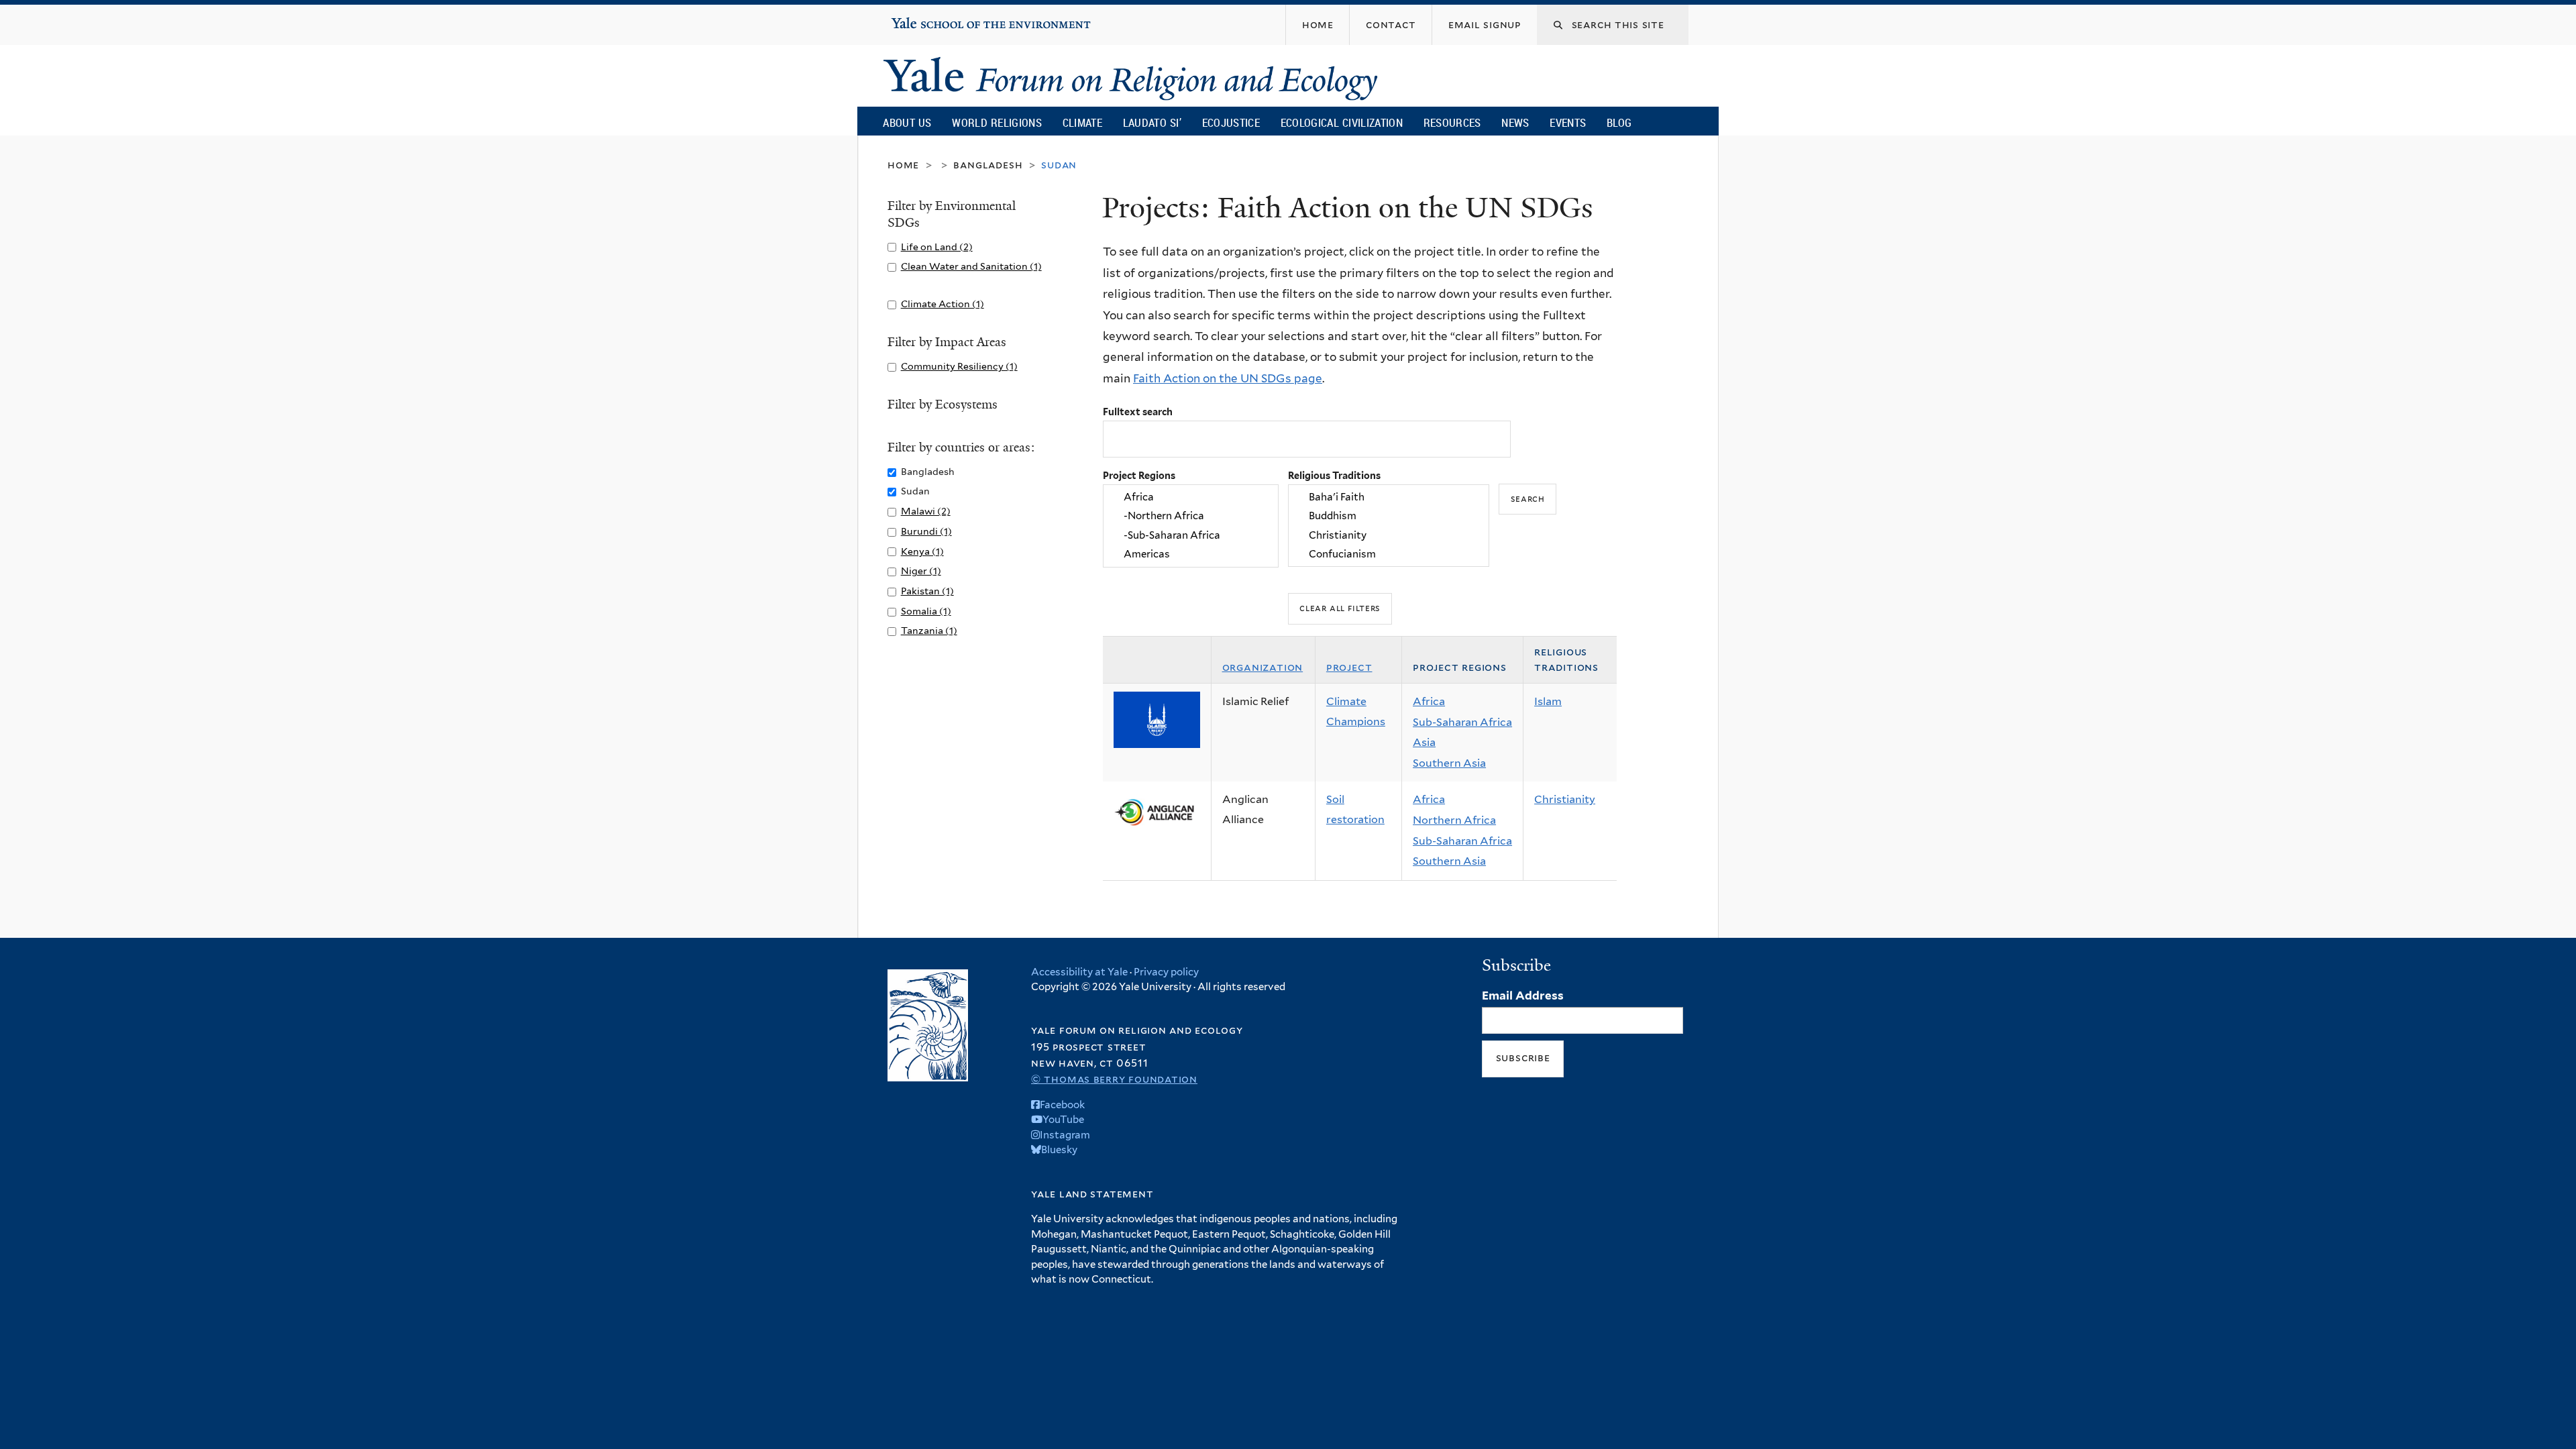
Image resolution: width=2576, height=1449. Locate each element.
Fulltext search (1138, 412)
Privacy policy (1166, 972)
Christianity (1565, 799)
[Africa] (1191, 497)
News (1515, 122)
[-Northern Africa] (1191, 517)
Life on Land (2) (937, 247)
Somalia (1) (926, 611)
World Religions (997, 122)
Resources (1452, 122)
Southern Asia (1449, 763)
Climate (1082, 122)
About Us (907, 122)
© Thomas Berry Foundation (1114, 1079)
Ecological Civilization (1342, 122)
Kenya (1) (922, 551)
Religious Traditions (1334, 475)
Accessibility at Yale (1079, 972)
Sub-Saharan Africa (1462, 722)
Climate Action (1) (943, 304)
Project (1349, 667)
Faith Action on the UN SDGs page (1228, 378)
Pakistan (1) (927, 591)
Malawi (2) (926, 511)
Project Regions (1139, 475)
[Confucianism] (1389, 554)
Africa (1429, 701)
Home (903, 165)
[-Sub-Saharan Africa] (1191, 535)
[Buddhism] (1389, 517)
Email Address (1523, 996)
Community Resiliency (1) (959, 366)
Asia (1424, 742)
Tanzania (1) (929, 630)
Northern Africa (1454, 820)
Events (1568, 122)
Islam (1548, 701)
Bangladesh (988, 165)
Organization (1263, 667)
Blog (1619, 122)
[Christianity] (1389, 535)
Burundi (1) (926, 531)
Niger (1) (921, 571)
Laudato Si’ (1152, 122)
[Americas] (1191, 554)
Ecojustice (1231, 122)
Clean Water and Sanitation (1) (971, 266)
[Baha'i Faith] (1389, 497)
